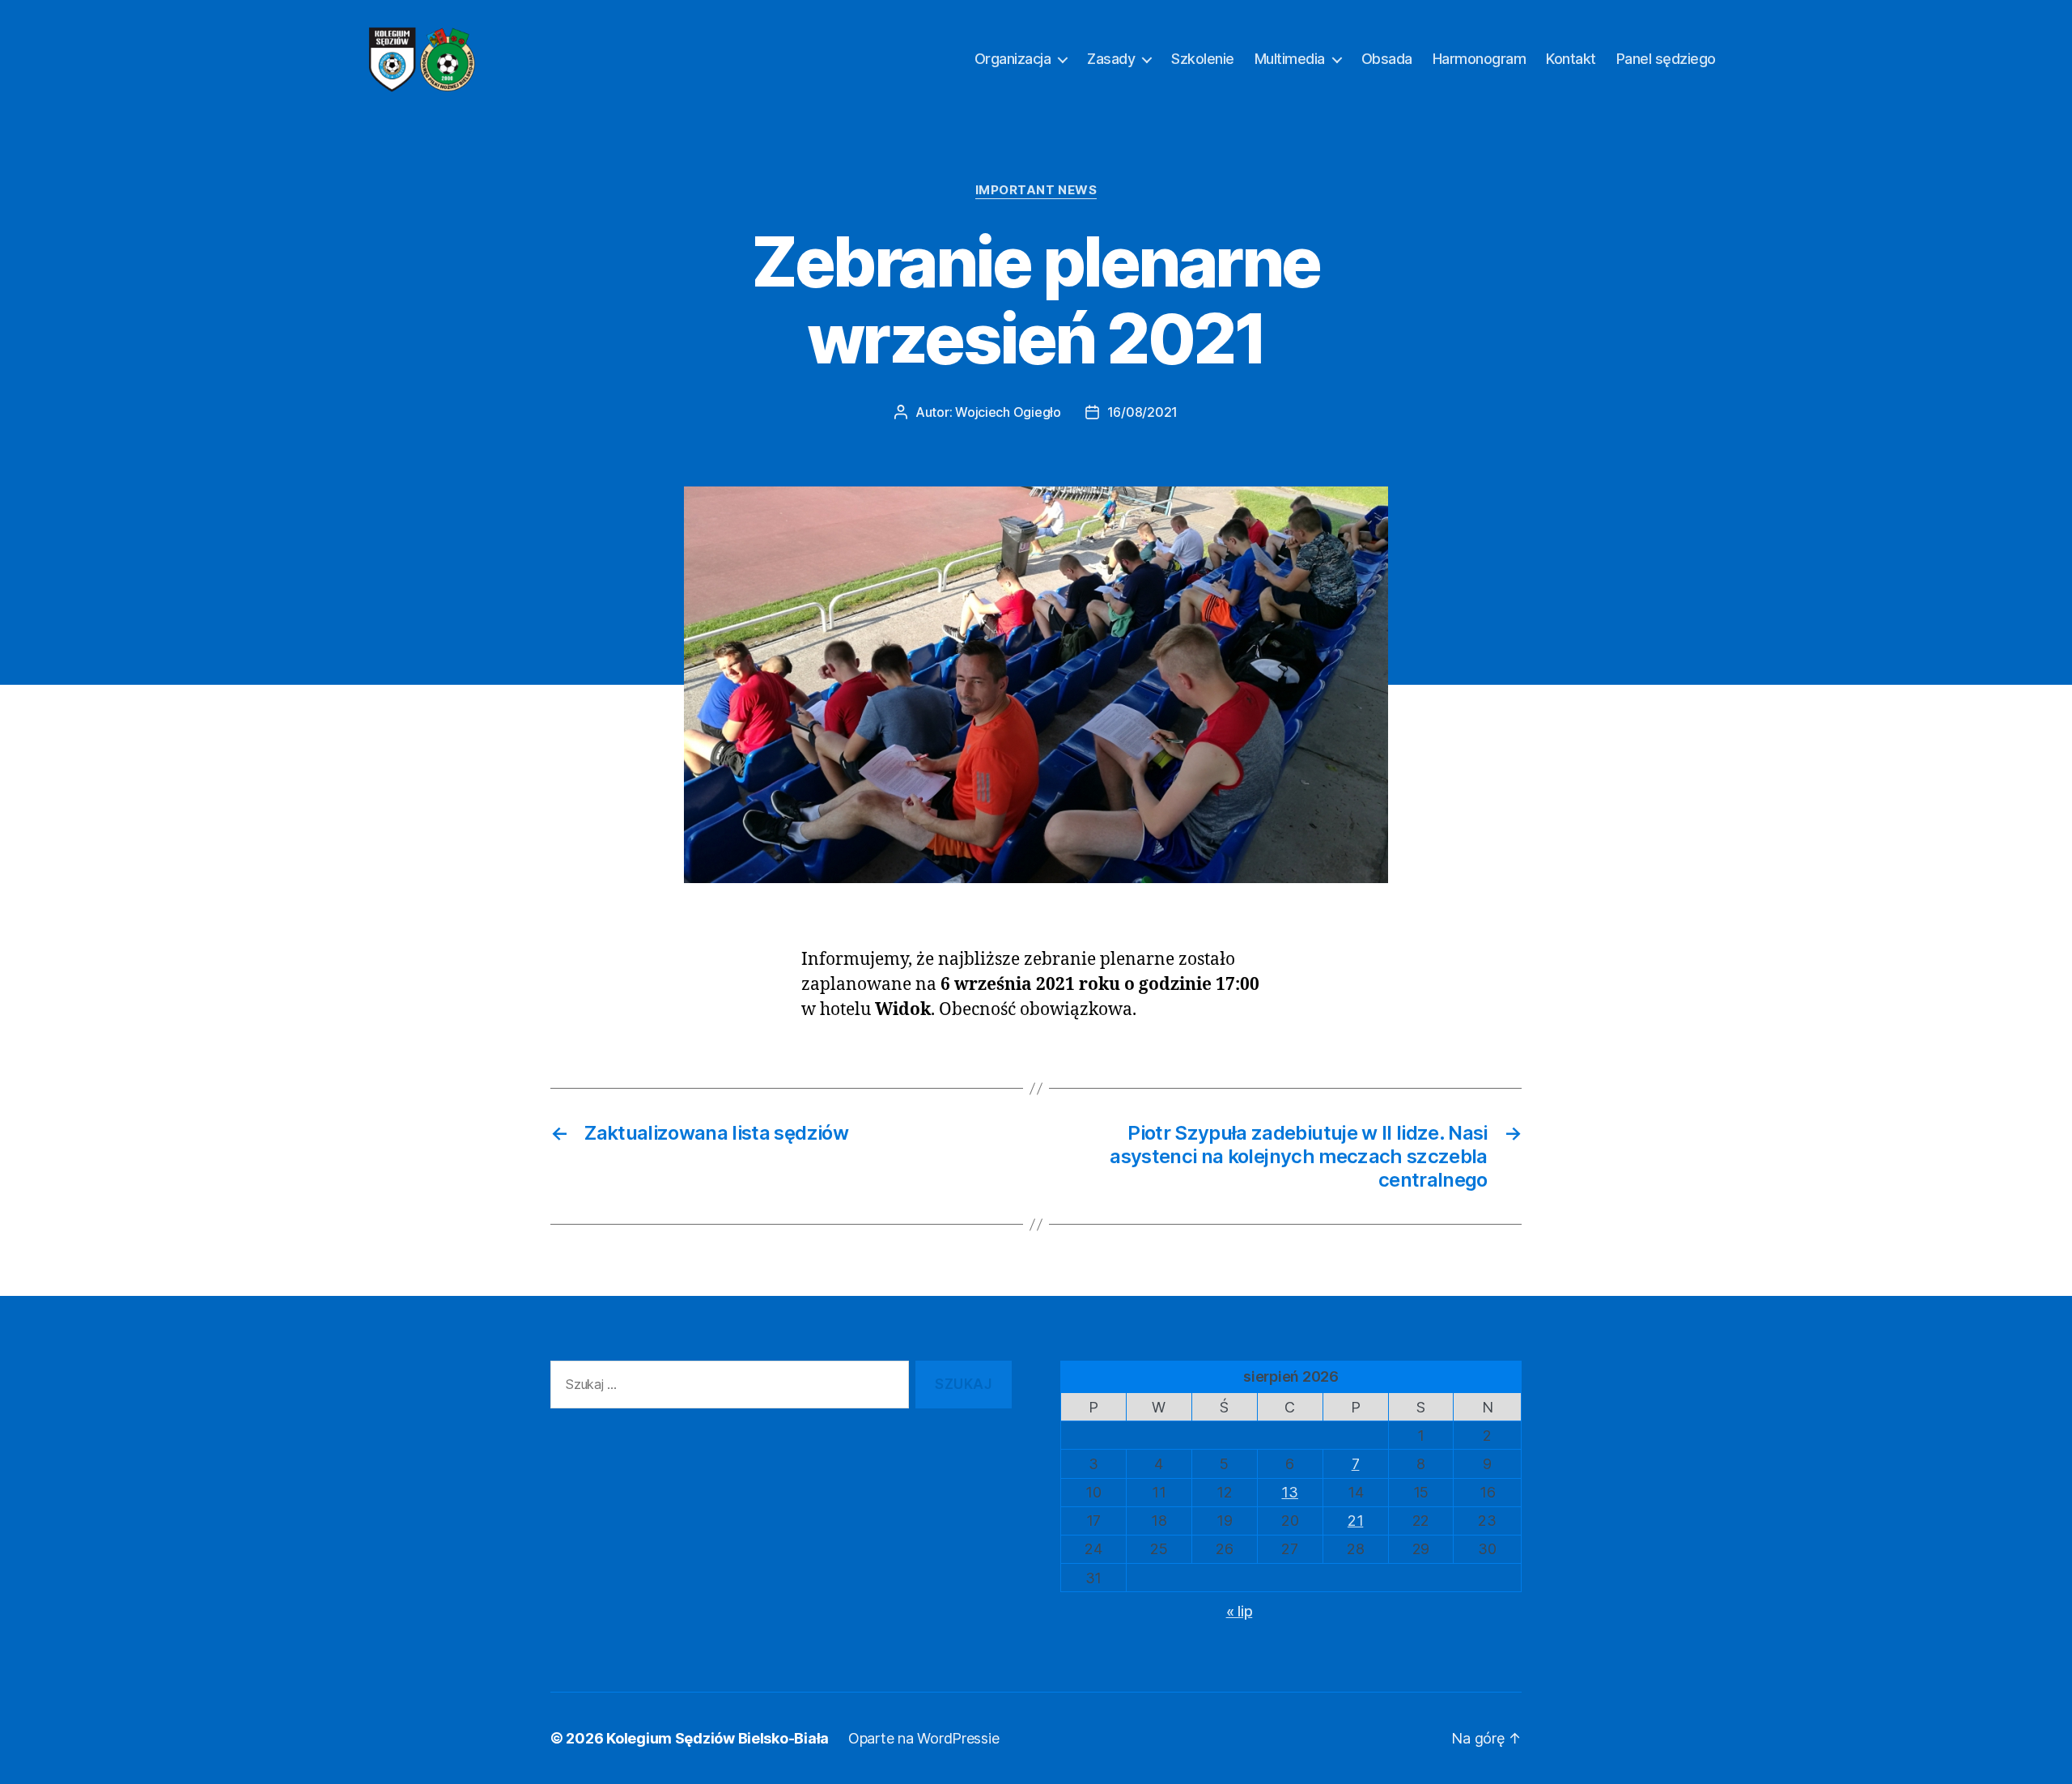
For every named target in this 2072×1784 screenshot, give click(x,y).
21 (1355, 1521)
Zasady (1111, 59)
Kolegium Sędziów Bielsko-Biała (718, 1738)
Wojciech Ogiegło (1008, 412)
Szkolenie (1203, 59)
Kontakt (1571, 59)
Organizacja (1013, 59)
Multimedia (1290, 59)
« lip (1240, 1611)
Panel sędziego (1666, 59)
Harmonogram (1480, 59)
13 (1289, 1492)
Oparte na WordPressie (923, 1738)
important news (1036, 190)
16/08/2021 (1142, 412)
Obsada (1387, 59)
